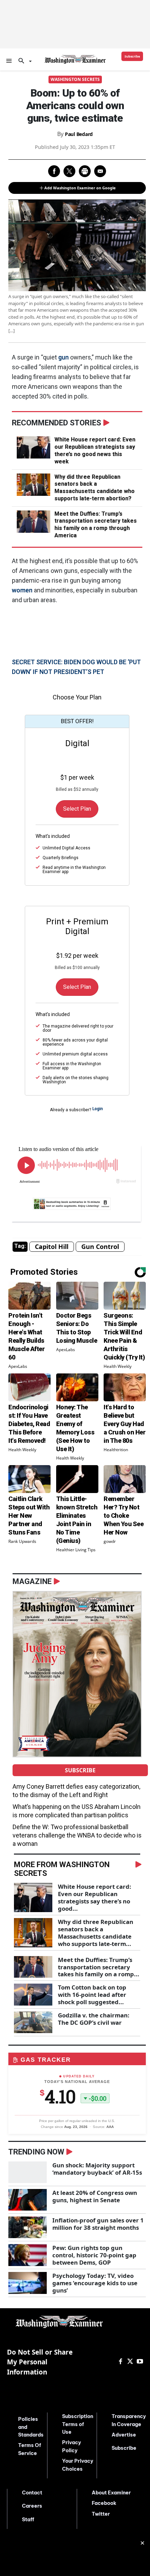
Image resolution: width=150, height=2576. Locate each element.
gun (63, 357)
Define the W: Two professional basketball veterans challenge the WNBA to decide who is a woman (77, 1835)
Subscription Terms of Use (78, 2424)
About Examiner (111, 2493)
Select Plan (77, 809)
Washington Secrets (75, 79)
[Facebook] (120, 2362)
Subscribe (80, 1770)
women (22, 590)
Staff (28, 2520)
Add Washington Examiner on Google (80, 188)
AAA (110, 2127)
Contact (32, 2493)
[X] (130, 2362)
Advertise (124, 2435)
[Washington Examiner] (75, 59)
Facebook (104, 2503)
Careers (32, 2506)
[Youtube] (140, 2362)
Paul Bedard (79, 134)
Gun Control (100, 1247)
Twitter (101, 2514)
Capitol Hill (52, 1247)
